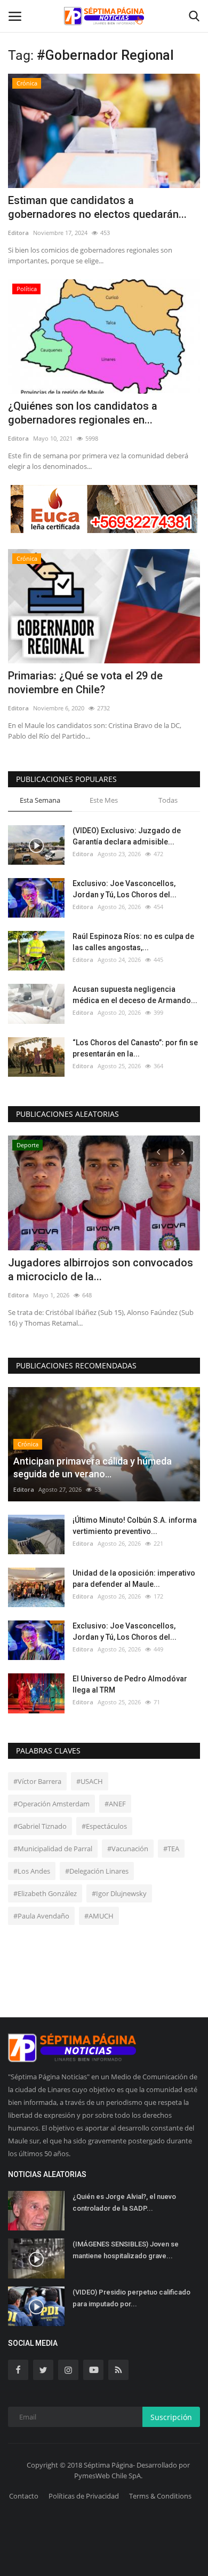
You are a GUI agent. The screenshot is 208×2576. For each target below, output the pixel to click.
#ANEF (115, 1804)
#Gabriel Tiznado (40, 1826)
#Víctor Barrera (37, 1781)
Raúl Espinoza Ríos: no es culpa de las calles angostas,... (133, 942)
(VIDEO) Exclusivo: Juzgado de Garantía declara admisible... (127, 836)
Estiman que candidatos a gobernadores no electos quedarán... (97, 207)
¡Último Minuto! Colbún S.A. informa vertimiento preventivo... (135, 1526)
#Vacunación (128, 1849)
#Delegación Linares (97, 1871)
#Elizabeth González (45, 1893)
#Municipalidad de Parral (53, 1849)
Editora (18, 233)
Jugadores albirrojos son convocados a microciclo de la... (101, 1270)
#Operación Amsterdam (51, 1804)
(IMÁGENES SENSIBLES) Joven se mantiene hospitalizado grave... (126, 2250)
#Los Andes (32, 1871)
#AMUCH (99, 1916)
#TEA (171, 1849)
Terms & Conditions (160, 2496)
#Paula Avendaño (41, 1916)
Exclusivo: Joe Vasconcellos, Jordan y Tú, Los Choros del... (125, 889)
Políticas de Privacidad (84, 2496)
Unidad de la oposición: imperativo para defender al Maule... (134, 1579)
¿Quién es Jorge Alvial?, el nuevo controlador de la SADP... (124, 2202)
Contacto (24, 2496)
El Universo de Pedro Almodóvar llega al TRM (130, 1684)
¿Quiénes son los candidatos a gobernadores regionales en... (83, 413)
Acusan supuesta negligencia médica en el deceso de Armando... (135, 995)
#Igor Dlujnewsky (119, 1893)
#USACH (90, 1781)
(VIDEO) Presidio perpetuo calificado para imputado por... (131, 2298)
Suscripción (171, 2417)
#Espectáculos (104, 1826)
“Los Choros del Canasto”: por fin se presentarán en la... (135, 1048)
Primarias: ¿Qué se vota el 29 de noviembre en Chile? (85, 683)
